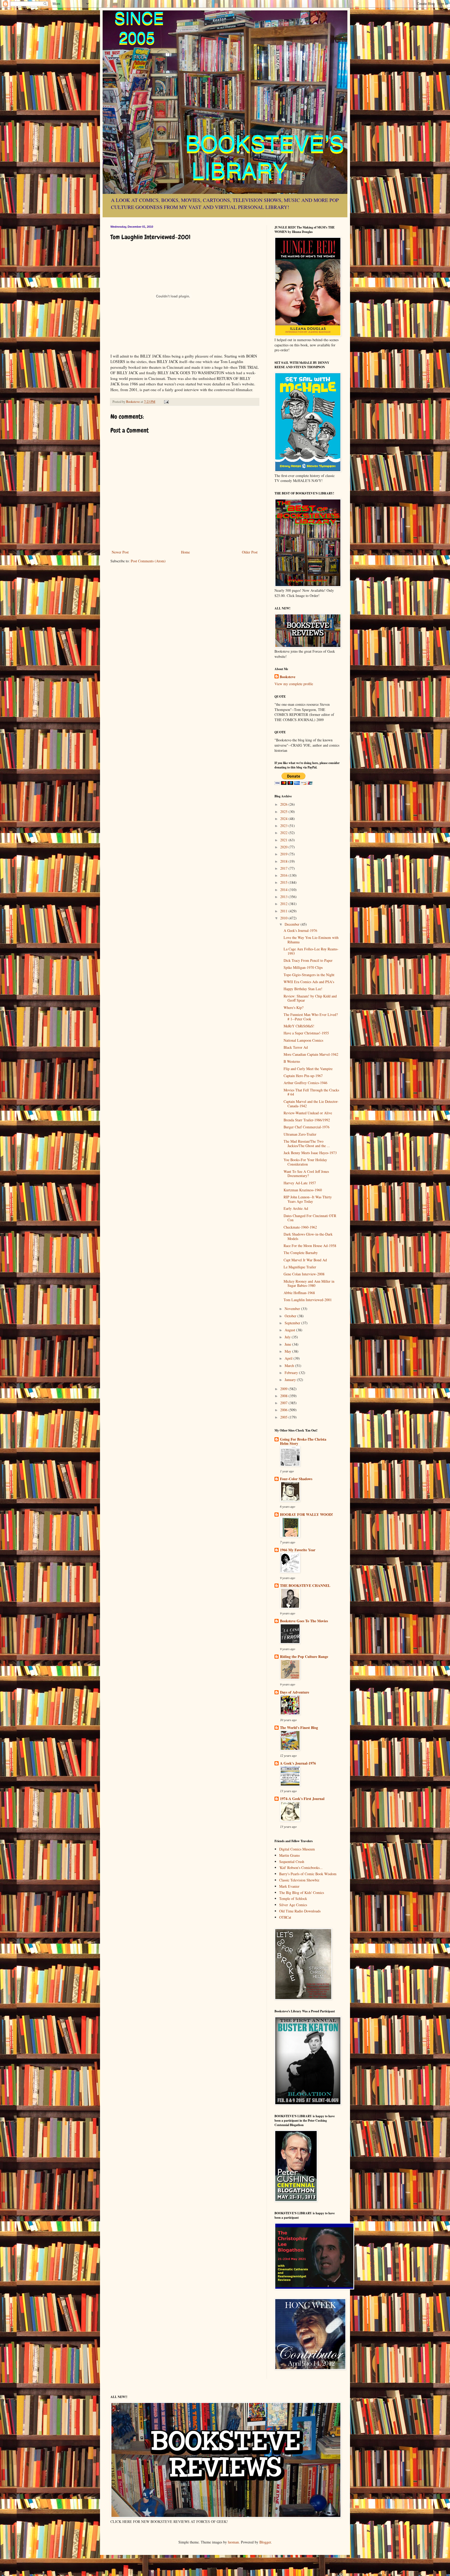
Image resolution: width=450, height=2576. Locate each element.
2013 (284, 897)
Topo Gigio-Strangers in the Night (309, 975)
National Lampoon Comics (303, 1040)
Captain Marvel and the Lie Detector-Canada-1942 (311, 1104)
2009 (284, 1389)
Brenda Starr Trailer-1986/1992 (307, 1120)
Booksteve (287, 677)
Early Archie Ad (296, 1208)
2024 (284, 819)
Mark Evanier (289, 1886)
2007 (284, 1403)
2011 (284, 911)
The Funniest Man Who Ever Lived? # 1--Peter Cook (311, 1017)
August (290, 1330)
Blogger (265, 2542)
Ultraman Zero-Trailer (300, 1134)
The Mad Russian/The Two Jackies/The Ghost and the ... (307, 1143)
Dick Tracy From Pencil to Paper (308, 960)
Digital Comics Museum (297, 1849)
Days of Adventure (295, 1692)
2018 (284, 861)
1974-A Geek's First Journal (302, 1799)
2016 (284, 875)
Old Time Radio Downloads (300, 1911)
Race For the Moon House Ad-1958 (310, 1246)
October (291, 1316)
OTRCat (285, 1917)
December (293, 924)
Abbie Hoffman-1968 (299, 1293)
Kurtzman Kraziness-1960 (303, 1190)
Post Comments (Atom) (148, 561)
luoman (233, 2542)
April (289, 1358)
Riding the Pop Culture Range (304, 1656)
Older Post (250, 552)
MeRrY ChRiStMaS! (299, 1026)
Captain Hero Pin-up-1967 (303, 1076)
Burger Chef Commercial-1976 (307, 1127)
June (288, 1344)
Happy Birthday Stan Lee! (303, 989)
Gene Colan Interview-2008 (304, 1274)
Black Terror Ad (296, 1047)
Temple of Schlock (293, 1898)
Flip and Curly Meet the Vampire (308, 1069)
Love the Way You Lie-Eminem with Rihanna (311, 940)
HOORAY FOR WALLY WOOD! (307, 1514)
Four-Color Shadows (296, 1479)
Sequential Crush (292, 1862)
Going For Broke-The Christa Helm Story (303, 1441)
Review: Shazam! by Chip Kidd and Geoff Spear (310, 998)
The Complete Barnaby (301, 1253)
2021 (284, 840)
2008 (284, 1396)
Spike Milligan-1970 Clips (303, 967)
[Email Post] (166, 402)
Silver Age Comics (293, 1905)
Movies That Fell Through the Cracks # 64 (311, 1092)
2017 (284, 868)
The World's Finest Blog (299, 1728)
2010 (284, 918)
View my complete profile (294, 684)
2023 (284, 826)
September (293, 1323)
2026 (284, 804)
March (290, 1366)
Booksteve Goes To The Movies (304, 1621)
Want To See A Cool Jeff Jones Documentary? (306, 1174)
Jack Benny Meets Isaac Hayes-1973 (310, 1153)
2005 (284, 1417)
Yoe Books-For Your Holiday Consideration (305, 1162)
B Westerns (292, 1061)
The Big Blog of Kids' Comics (302, 1893)
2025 (284, 812)
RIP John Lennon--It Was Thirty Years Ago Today (308, 1199)
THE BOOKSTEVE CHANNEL (305, 1585)
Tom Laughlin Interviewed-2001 (308, 1300)
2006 (284, 1410)
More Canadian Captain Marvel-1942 (311, 1054)
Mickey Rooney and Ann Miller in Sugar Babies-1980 (309, 1283)
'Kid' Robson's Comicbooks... (301, 1868)
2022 (284, 833)
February (292, 1373)
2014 (284, 890)
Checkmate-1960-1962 (300, 1227)
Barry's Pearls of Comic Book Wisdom (308, 1874)
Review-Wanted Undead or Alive (308, 1113)
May (288, 1351)
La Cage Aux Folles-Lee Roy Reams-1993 (311, 951)
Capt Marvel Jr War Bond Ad (305, 1260)
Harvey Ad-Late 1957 (300, 1183)
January (291, 1380)
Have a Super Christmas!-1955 (306, 1033)
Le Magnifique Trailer (300, 1267)
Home (185, 552)
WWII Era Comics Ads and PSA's (309, 982)
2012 (284, 904)
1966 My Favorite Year (298, 1550)
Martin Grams (289, 1855)
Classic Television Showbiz (299, 1880)
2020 (284, 847)
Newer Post (120, 552)
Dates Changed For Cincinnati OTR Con (310, 1218)
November (293, 1309)
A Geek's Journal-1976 (300, 930)
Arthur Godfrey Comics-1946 (305, 1083)
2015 (284, 882)
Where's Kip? (293, 1007)
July (288, 1337)
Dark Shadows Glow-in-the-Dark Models (308, 1236)
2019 (284, 854)
